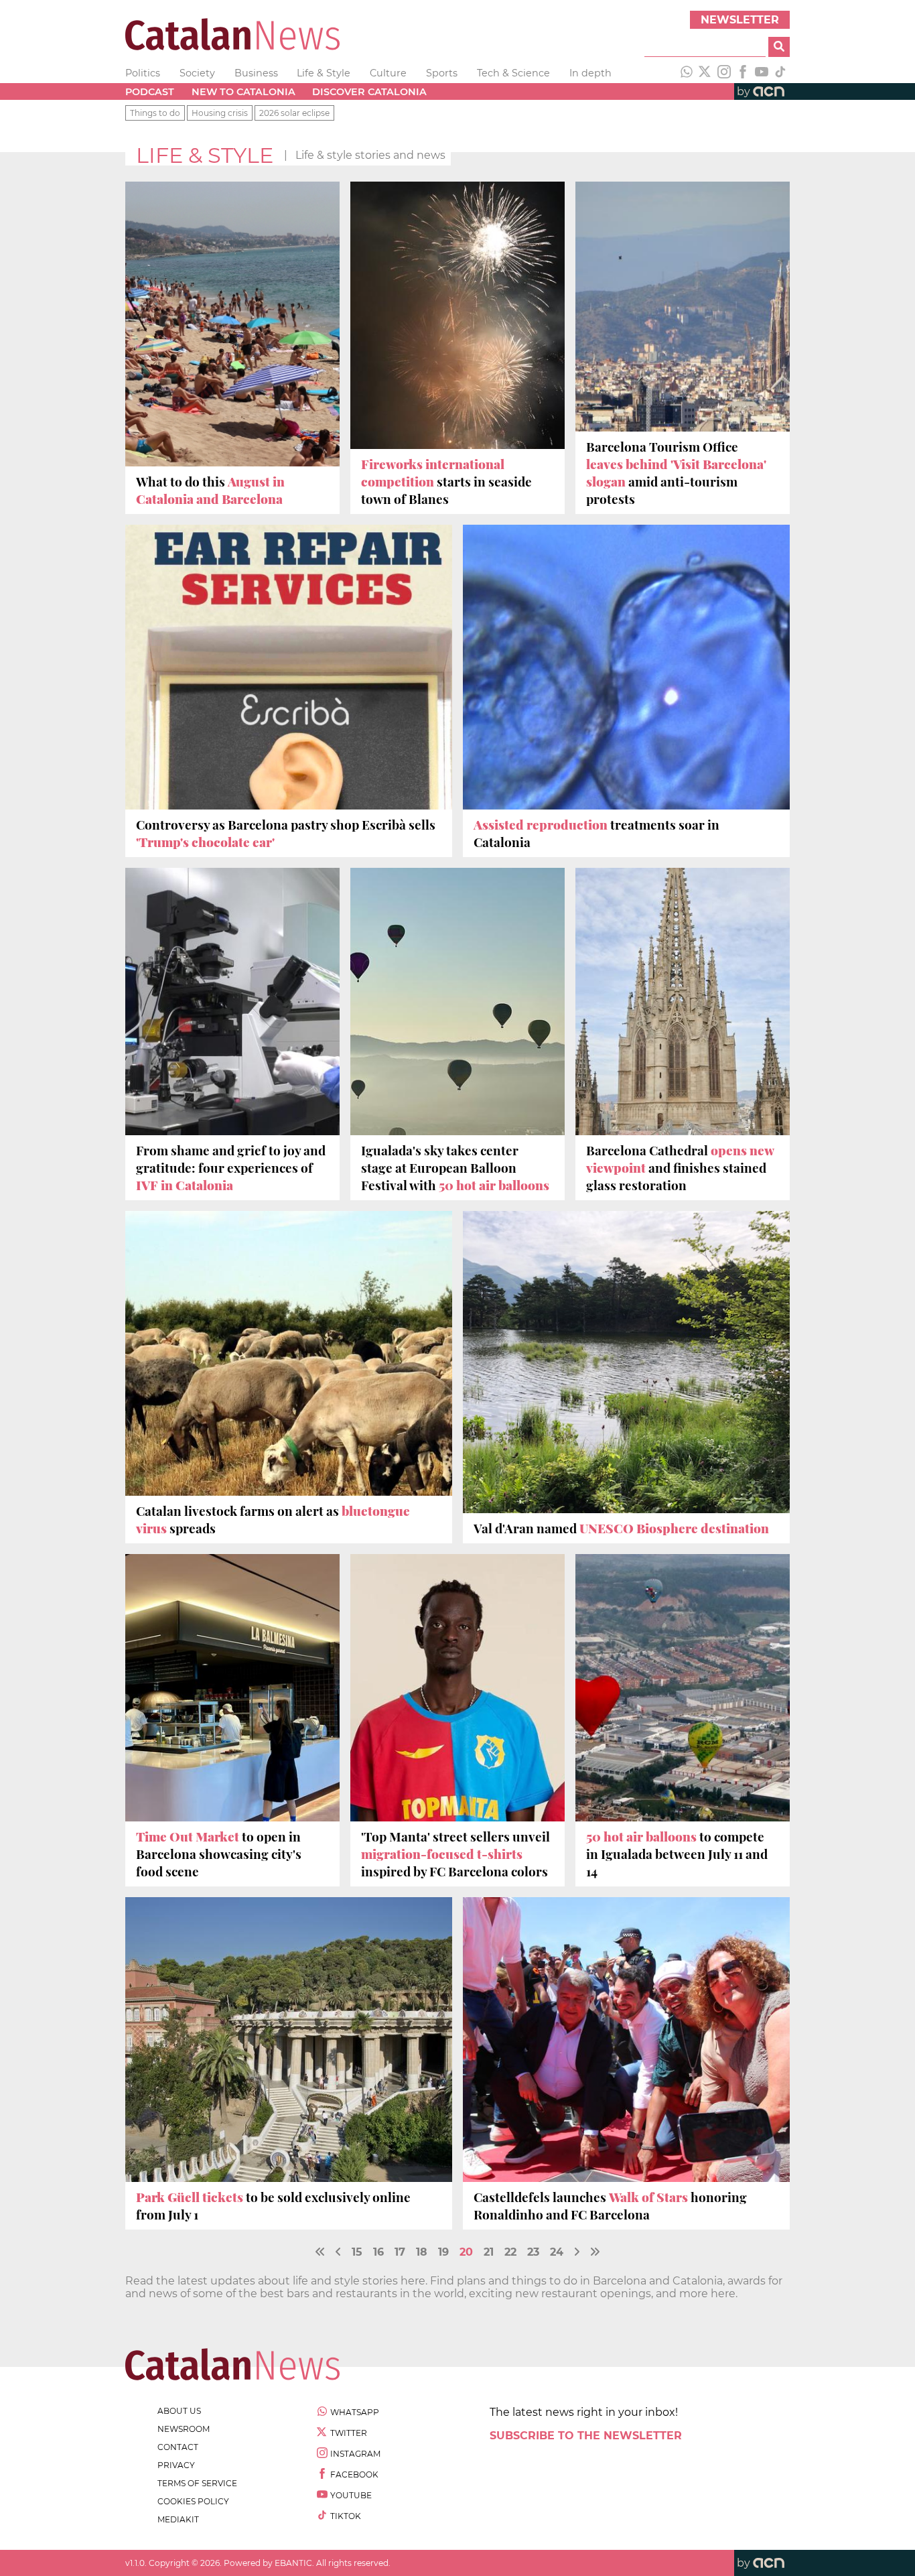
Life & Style (324, 73)
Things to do (155, 113)
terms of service (197, 2483)
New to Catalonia (243, 92)
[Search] (779, 47)
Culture (388, 73)
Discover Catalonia (369, 92)
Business (256, 73)
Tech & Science (513, 73)
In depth (590, 73)
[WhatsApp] (687, 73)
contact (178, 2447)
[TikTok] (780, 73)
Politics (143, 73)
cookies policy (193, 2501)
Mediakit (178, 2519)
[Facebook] (743, 73)
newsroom (184, 2429)
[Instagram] (724, 73)
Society (197, 73)
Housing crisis (220, 113)
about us (179, 2411)
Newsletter (740, 20)
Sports (442, 73)
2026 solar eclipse (294, 113)
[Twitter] (705, 73)
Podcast (150, 92)
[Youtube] (762, 73)
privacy (176, 2465)
